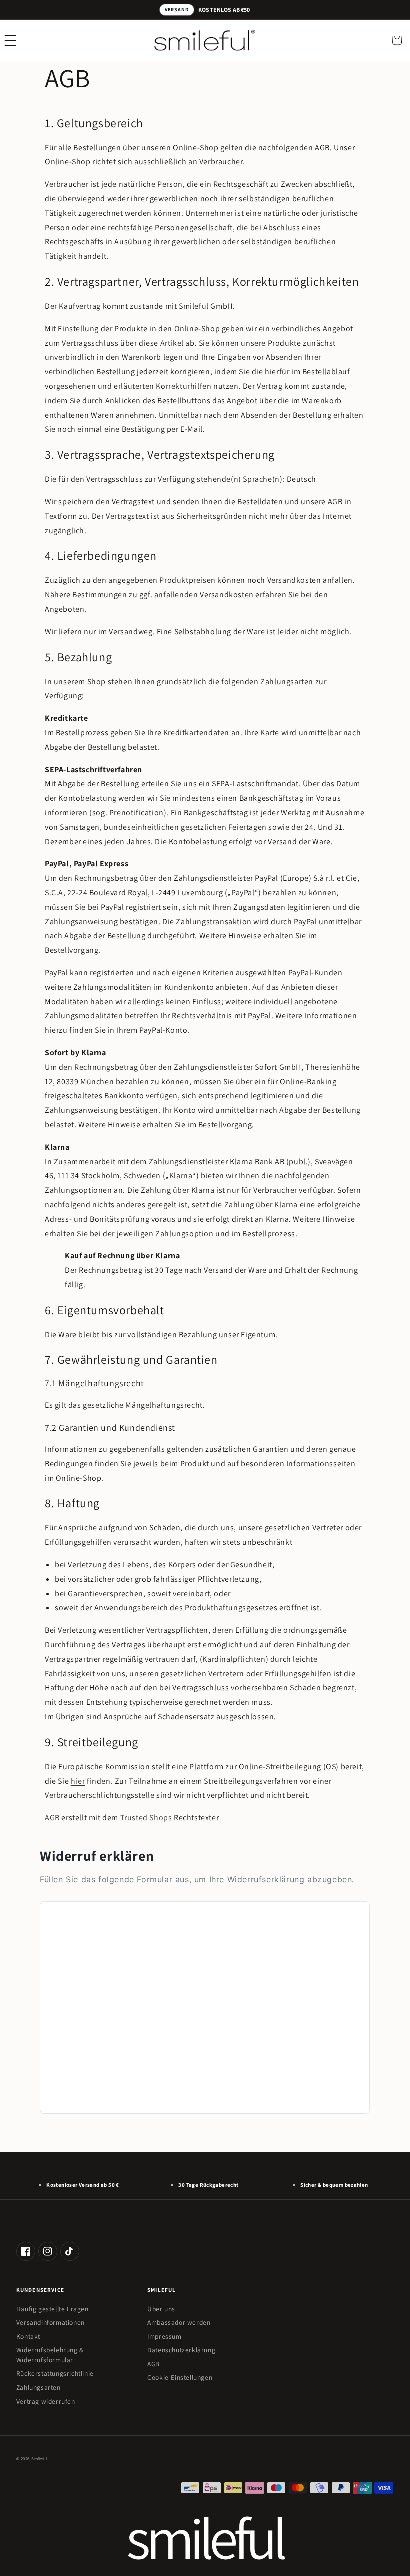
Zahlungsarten (39, 2387)
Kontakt (28, 2336)
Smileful (39, 2459)
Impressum (164, 2336)
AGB (52, 1818)
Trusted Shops (146, 1818)
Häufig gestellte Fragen (53, 2309)
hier (78, 1781)
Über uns (161, 2309)
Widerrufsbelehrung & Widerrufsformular (50, 2355)
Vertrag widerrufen (46, 2401)
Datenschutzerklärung (181, 2350)
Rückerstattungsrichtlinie (55, 2373)
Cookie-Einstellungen (180, 2377)
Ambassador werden (179, 2322)
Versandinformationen (51, 2322)
